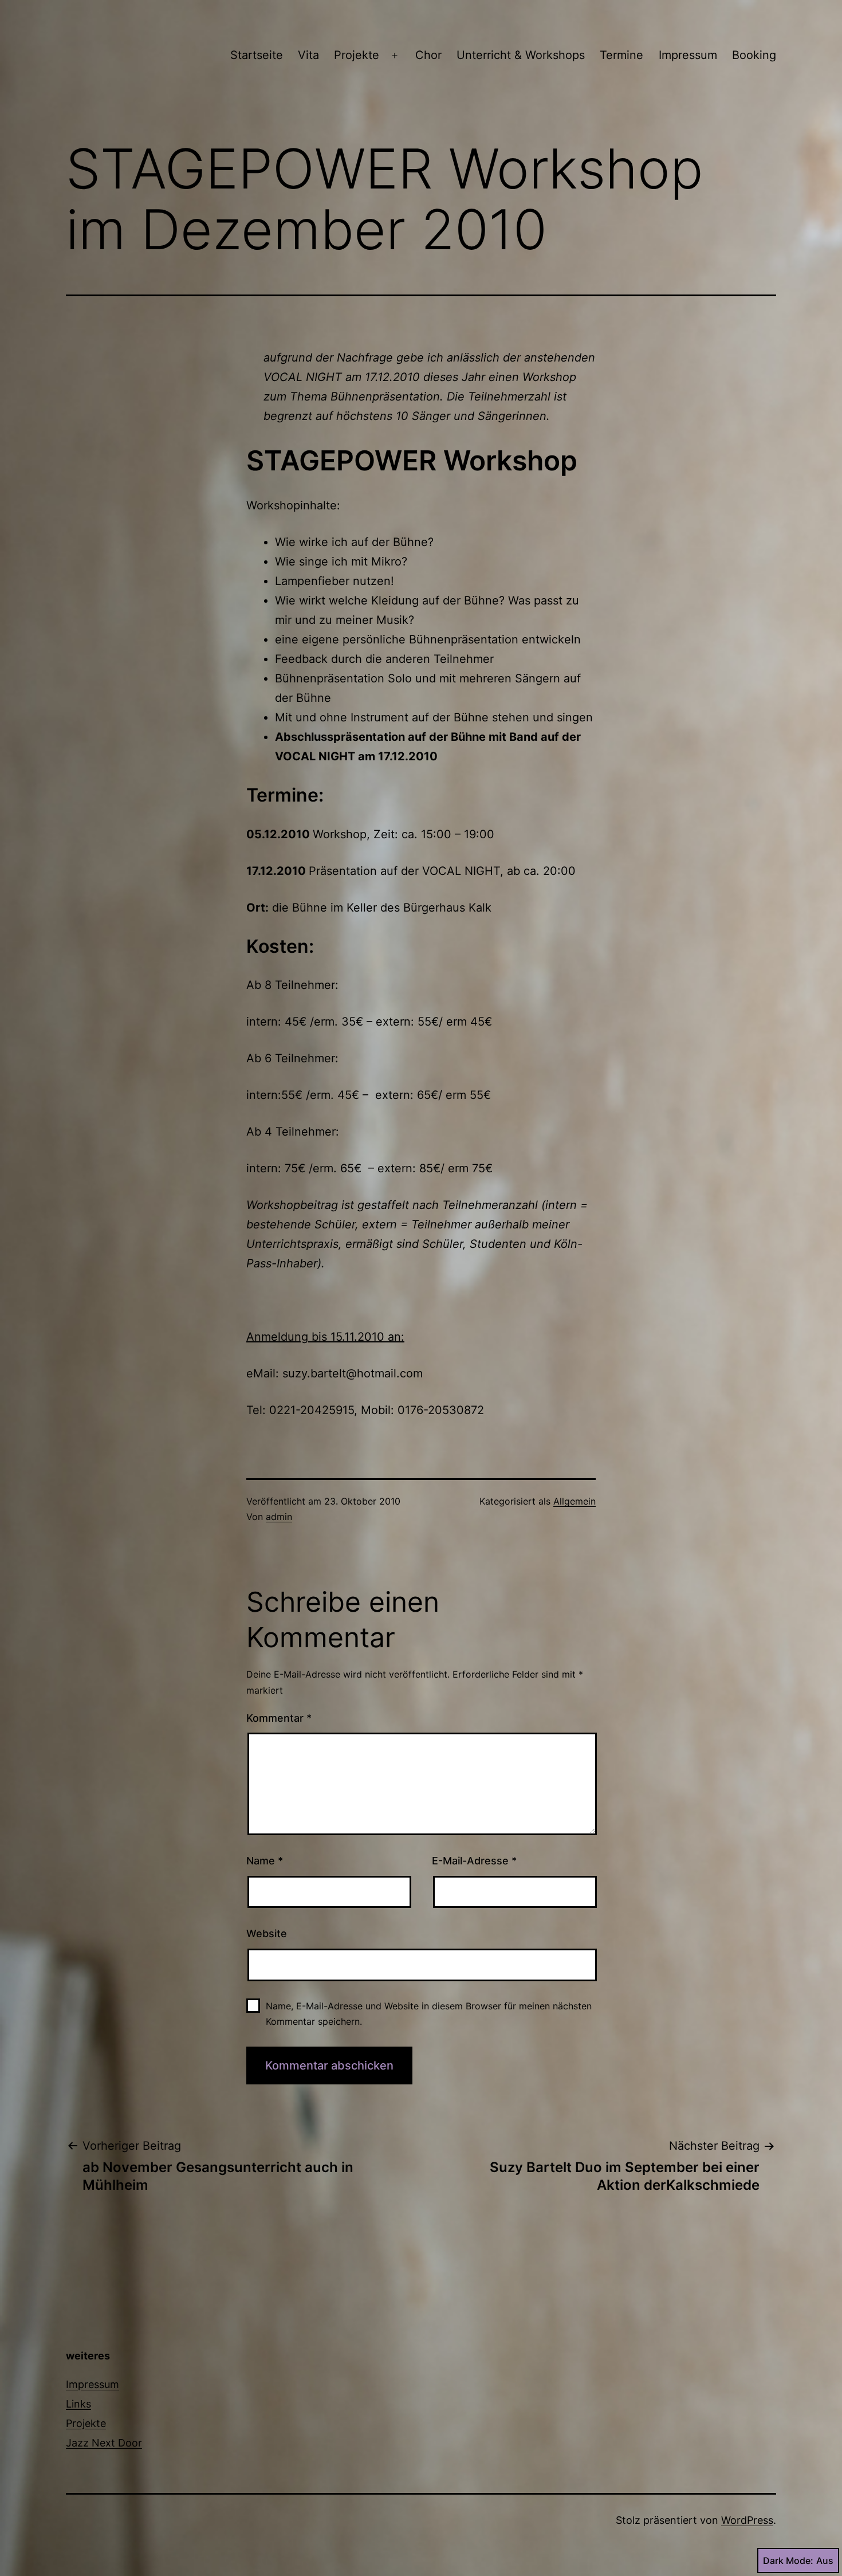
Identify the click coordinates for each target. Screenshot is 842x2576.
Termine (621, 55)
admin (279, 1517)
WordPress (747, 2520)
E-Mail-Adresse (474, 1861)
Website (267, 1933)
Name (265, 1861)
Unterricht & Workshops (521, 55)
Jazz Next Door (104, 2443)
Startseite (257, 55)
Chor (428, 55)
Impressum (688, 55)
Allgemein (575, 1501)
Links (78, 2404)
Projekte (357, 55)
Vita (308, 55)
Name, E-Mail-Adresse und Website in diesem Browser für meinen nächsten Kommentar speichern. (429, 2014)
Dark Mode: (788, 2561)
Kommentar (279, 1718)
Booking (754, 55)
